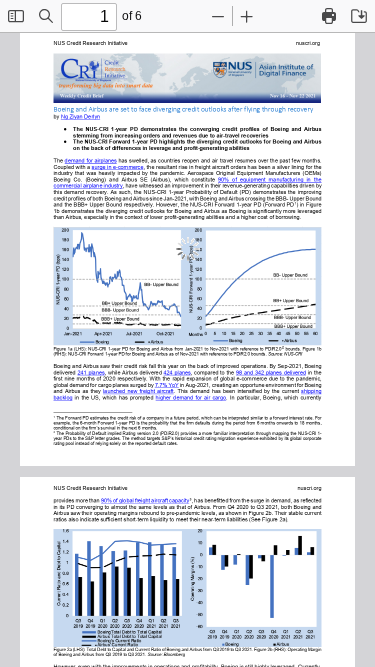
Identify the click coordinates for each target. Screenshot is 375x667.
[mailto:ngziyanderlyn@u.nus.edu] (81, 116)
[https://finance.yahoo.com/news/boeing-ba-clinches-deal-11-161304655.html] (167, 385)
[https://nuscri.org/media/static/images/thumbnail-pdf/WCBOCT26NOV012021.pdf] (312, 391)
